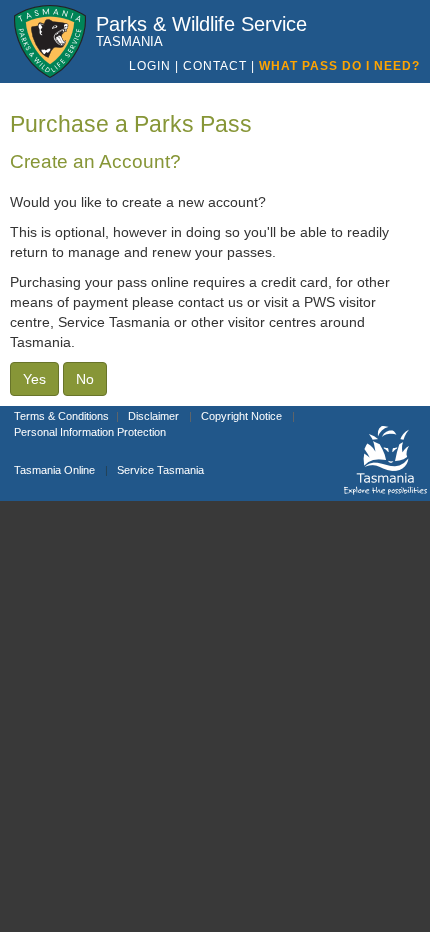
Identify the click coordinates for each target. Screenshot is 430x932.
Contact (217, 66)
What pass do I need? (339, 66)
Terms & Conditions (61, 416)
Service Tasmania (160, 470)
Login (150, 66)
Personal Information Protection (90, 432)
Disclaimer (153, 416)
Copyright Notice (241, 416)
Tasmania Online (54, 470)
